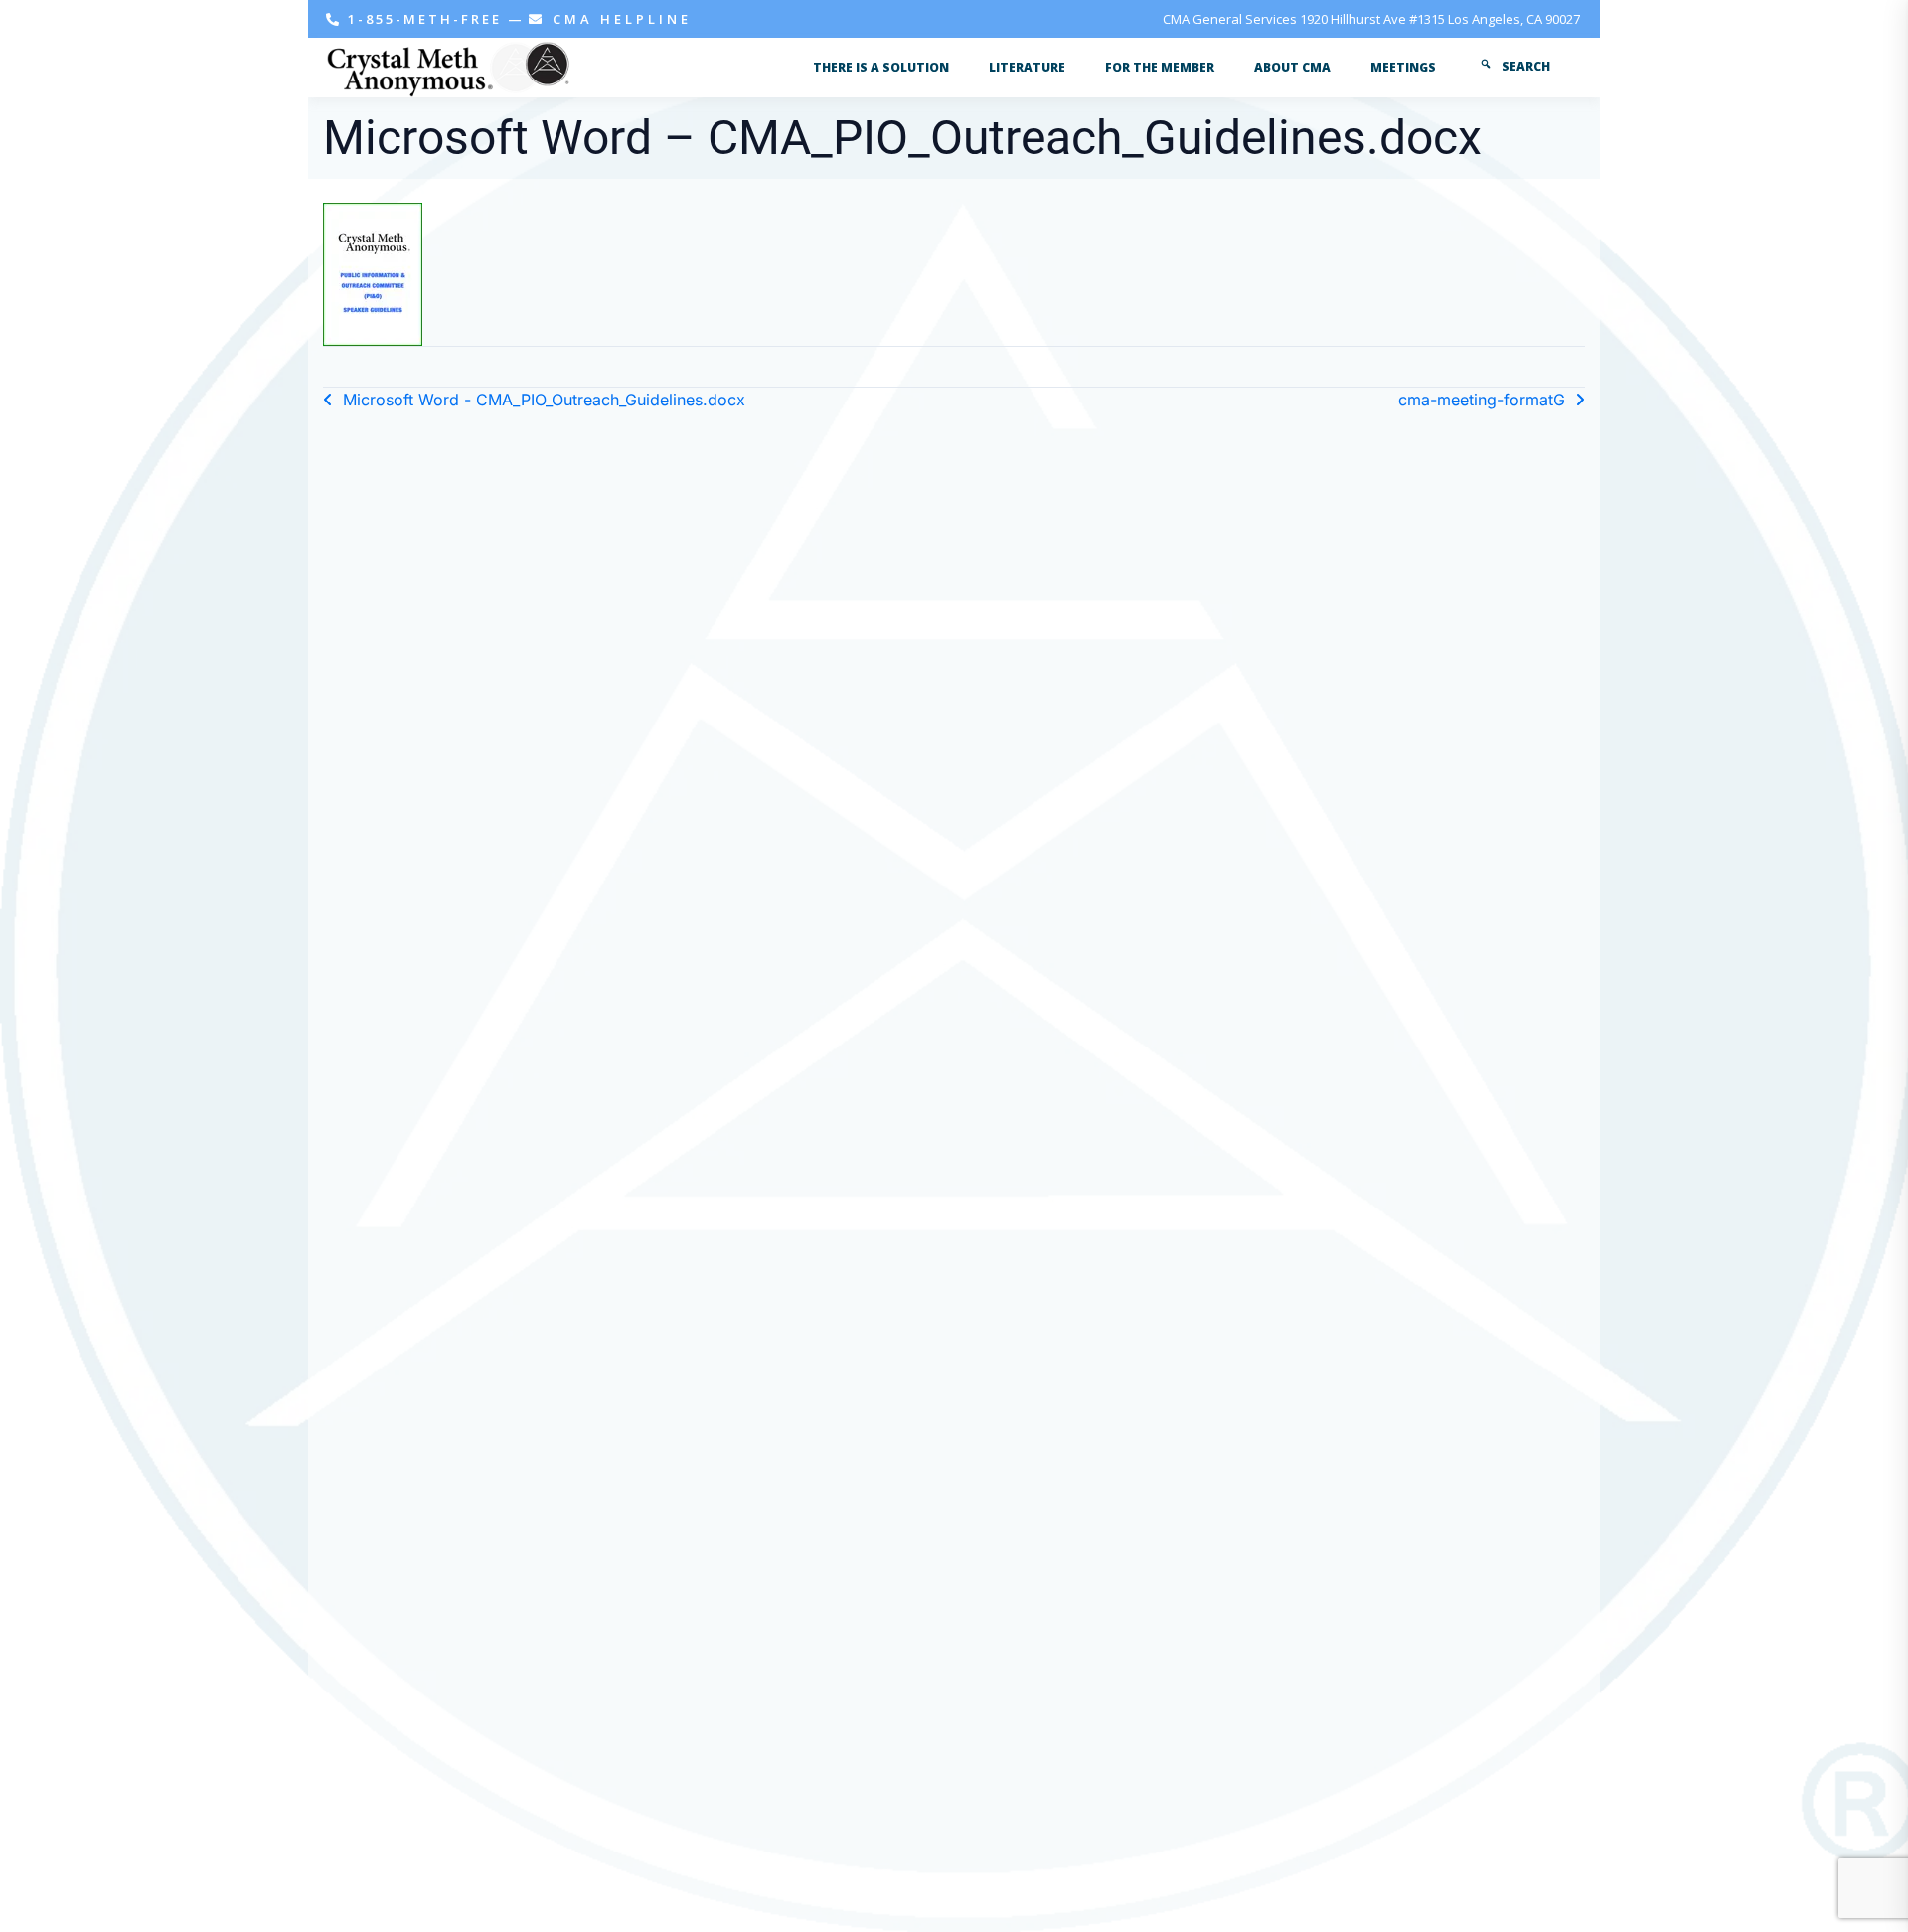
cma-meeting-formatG (1482, 400)
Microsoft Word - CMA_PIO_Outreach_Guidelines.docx (544, 400)
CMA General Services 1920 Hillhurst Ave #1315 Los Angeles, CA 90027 (1371, 19)
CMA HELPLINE (619, 19)
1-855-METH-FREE (425, 19)
